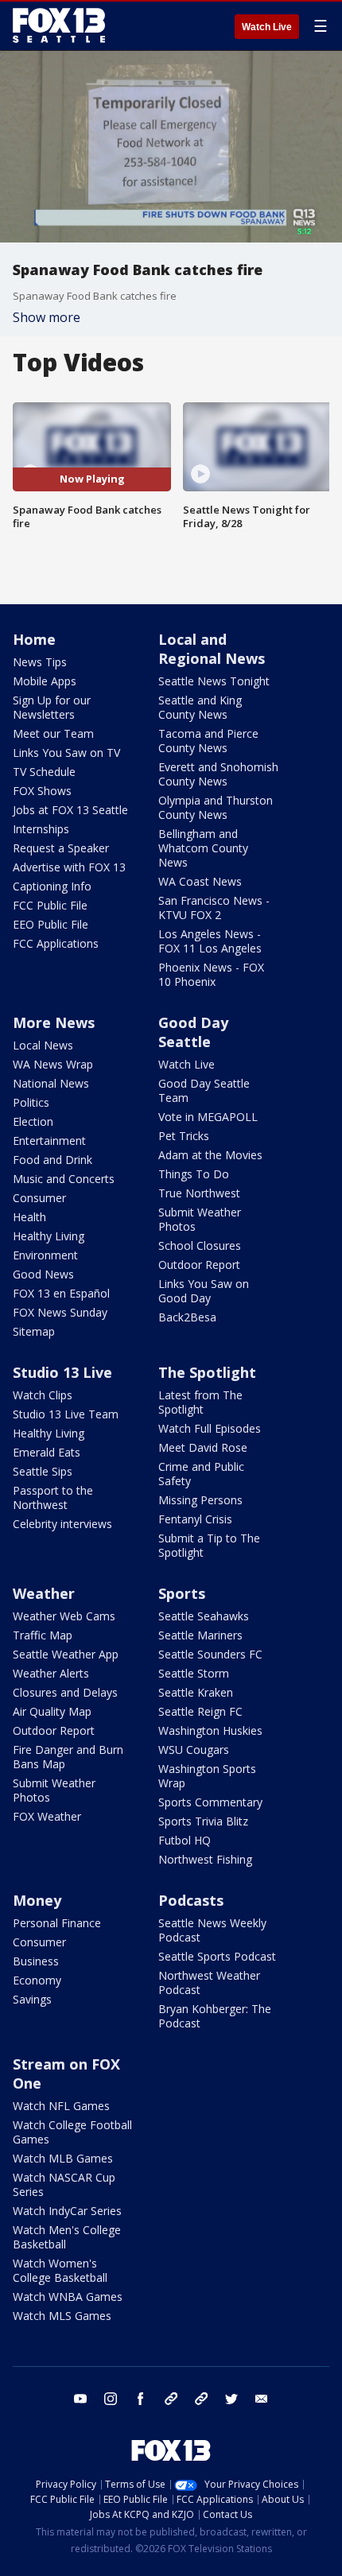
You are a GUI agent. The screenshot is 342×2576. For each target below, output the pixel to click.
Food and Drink (52, 1160)
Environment (45, 1255)
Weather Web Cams (64, 1616)
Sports (182, 1593)
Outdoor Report (199, 1265)
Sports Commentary (210, 1802)
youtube (80, 2399)
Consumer (39, 1198)
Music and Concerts (64, 1179)
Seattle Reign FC (200, 1711)
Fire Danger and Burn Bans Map (68, 1757)
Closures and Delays (65, 1692)
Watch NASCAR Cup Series (64, 2184)
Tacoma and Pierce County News (208, 741)
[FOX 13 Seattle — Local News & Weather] (59, 25)
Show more (47, 317)
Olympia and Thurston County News (216, 807)
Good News (43, 1274)
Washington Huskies (210, 1730)
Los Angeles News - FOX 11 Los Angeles (210, 941)
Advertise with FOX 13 (69, 867)
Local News (43, 1045)
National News (51, 1083)
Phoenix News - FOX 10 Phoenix (211, 974)
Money (37, 1900)
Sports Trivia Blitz (203, 1821)
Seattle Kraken (196, 1692)
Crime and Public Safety (201, 1474)
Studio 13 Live (62, 1372)
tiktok (171, 2399)
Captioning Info (52, 886)
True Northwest (199, 1193)
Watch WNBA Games (68, 2297)
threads (201, 2399)
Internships (41, 829)
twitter (231, 2399)
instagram (111, 2399)
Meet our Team (53, 733)
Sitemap (34, 1331)
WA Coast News (200, 881)
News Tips (40, 662)
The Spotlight (207, 1372)
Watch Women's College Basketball (60, 2270)
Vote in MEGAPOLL (208, 1117)
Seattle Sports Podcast (217, 1956)
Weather (44, 1593)
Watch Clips (43, 1395)
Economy (37, 1980)
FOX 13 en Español (61, 1293)
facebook (141, 2399)
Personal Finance (57, 1923)
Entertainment (49, 1141)
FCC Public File (50, 905)
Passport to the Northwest (53, 1497)
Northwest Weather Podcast (209, 1982)
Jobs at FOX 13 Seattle (70, 810)
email (262, 2399)
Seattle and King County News (200, 707)
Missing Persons (200, 1500)
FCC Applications (56, 943)
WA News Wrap (53, 1064)
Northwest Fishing (205, 1859)
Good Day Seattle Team (204, 1090)
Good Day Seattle (193, 1032)
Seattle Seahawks (204, 1616)
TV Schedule (44, 772)
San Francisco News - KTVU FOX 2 (214, 908)
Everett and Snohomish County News (218, 774)
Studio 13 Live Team (66, 1414)
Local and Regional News (212, 649)
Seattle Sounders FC (210, 1654)
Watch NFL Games (61, 2106)
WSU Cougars (194, 1750)
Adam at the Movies (210, 1155)
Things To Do (194, 1174)
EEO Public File (51, 924)
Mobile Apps (45, 681)
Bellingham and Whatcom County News (203, 848)
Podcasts (191, 1900)
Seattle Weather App (66, 1654)
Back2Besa (187, 1317)
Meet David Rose (203, 1447)
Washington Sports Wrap (207, 1776)
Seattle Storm (194, 1673)
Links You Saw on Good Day (204, 1291)
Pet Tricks (184, 1136)
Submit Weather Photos (200, 1219)
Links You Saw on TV (66, 753)
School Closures (200, 1245)
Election (33, 1121)
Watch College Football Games (72, 2132)
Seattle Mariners (200, 1635)
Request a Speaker (61, 848)
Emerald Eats (47, 1452)
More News (54, 1022)
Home (34, 639)
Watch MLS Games (62, 2316)
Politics (31, 1102)
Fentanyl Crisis (195, 1519)
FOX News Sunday (60, 1312)
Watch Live (267, 27)
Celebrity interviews (62, 1524)
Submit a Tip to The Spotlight (209, 1545)
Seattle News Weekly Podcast (212, 1930)
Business (36, 1961)
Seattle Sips (43, 1471)
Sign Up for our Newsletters (52, 707)
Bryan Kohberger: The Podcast (215, 2016)
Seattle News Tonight (214, 681)
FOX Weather (47, 1816)
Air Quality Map (52, 1711)
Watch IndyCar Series (67, 2211)
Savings (32, 1999)
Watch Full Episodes (210, 1428)
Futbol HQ (185, 1840)
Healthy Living (49, 1236)
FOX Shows (42, 791)
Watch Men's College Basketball (67, 2237)
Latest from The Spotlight (200, 1402)
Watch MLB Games (63, 2158)
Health (29, 1217)
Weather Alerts (51, 1673)
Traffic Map (43, 1635)
